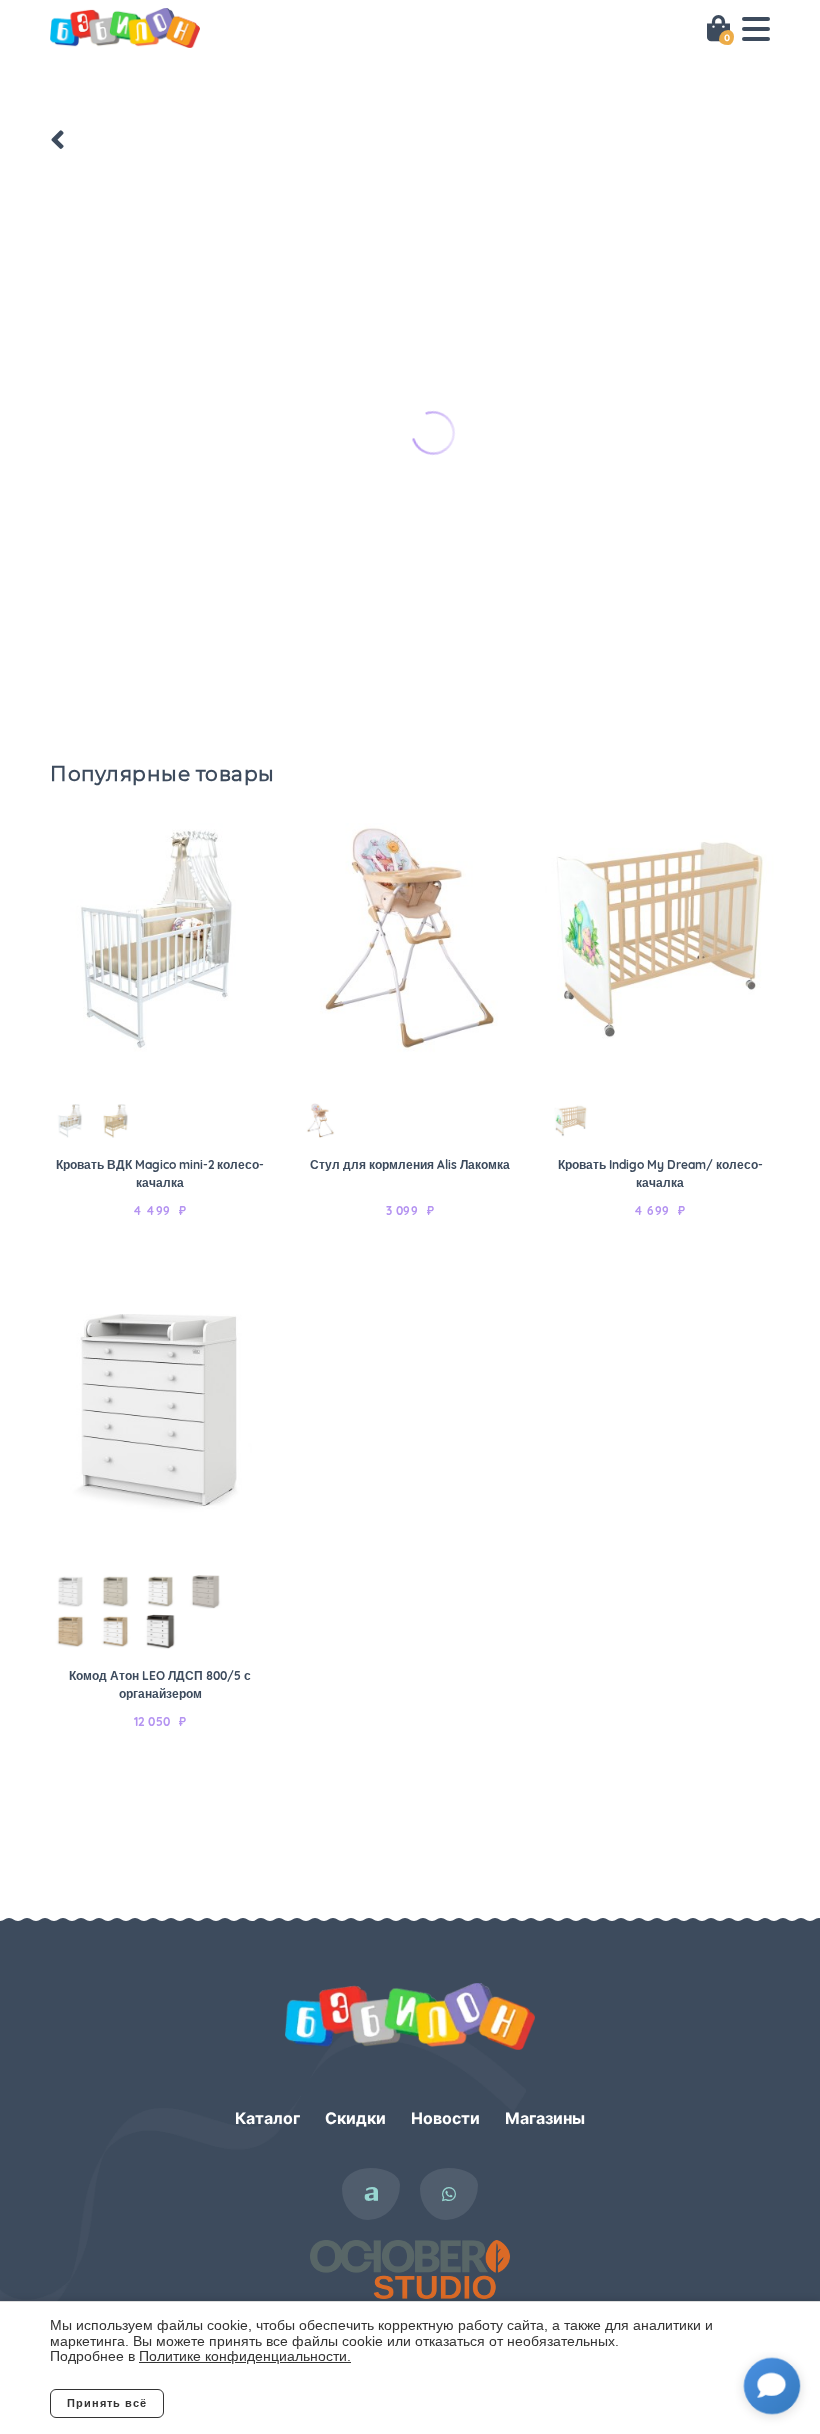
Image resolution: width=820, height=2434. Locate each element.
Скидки (355, 2118)
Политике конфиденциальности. (245, 2356)
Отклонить (244, 2403)
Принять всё (107, 2403)
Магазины (545, 2118)
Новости (445, 2118)
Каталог (267, 2118)
